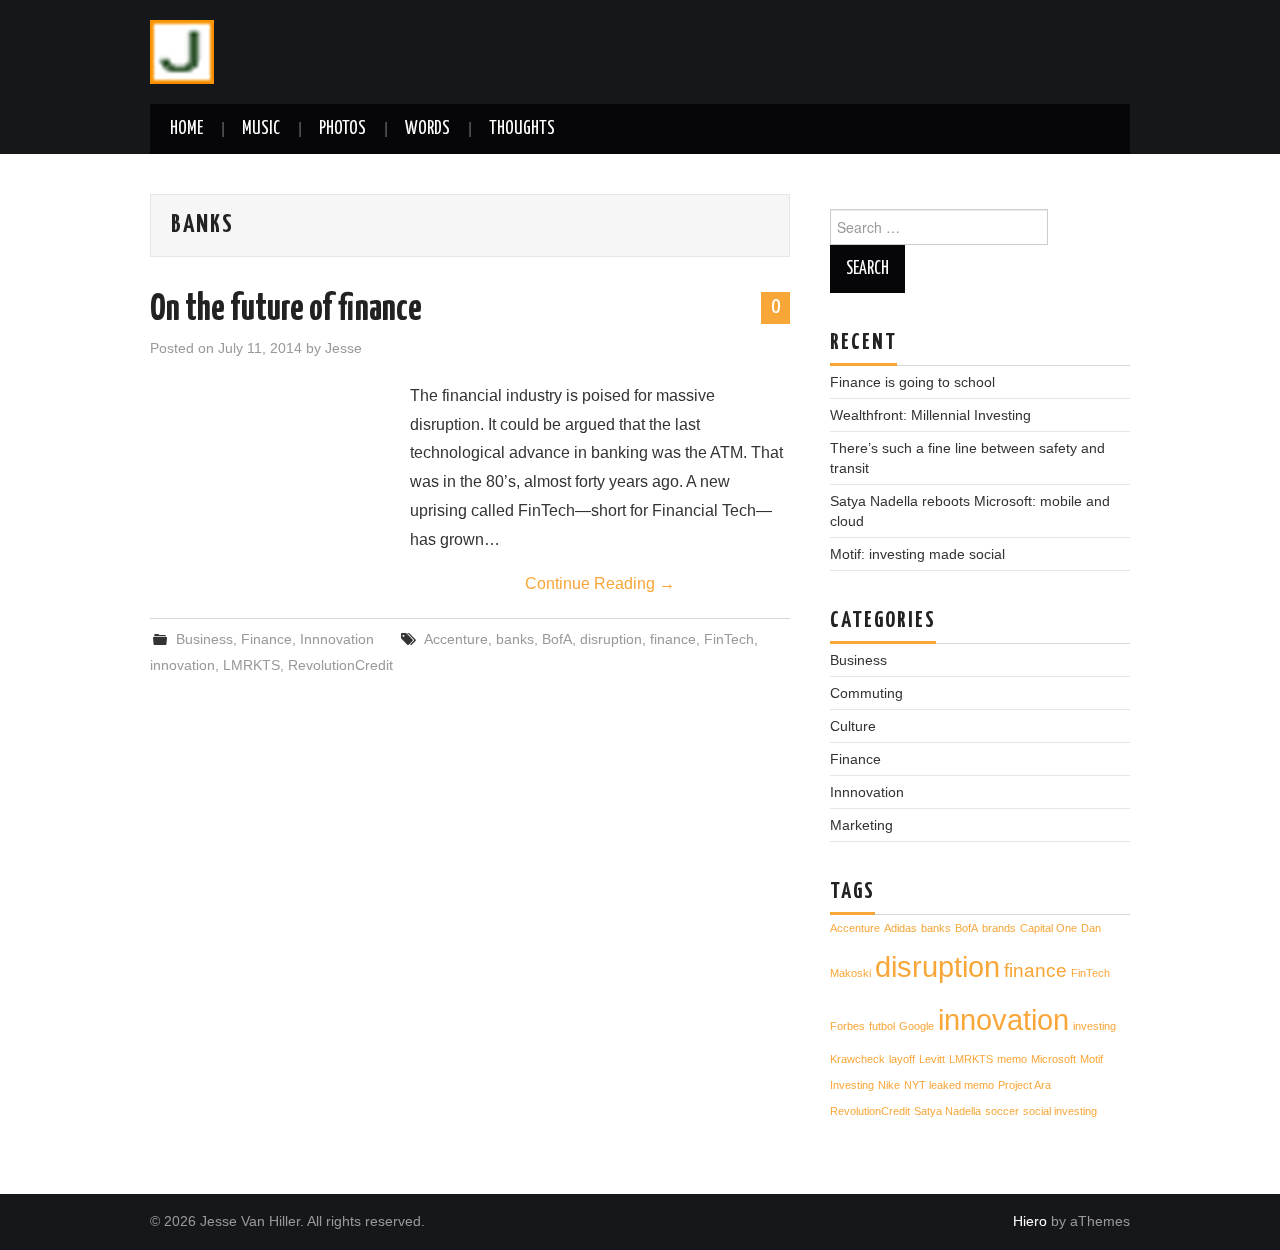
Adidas (900, 928)
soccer (1002, 1111)
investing (1094, 1026)
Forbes (847, 1026)
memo (1012, 1059)
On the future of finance (286, 310)
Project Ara (1024, 1085)
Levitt (932, 1059)
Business (204, 639)
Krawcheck (857, 1059)
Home (186, 129)
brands (999, 928)
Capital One (1048, 928)
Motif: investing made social (917, 554)
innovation (182, 665)
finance (673, 639)
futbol (882, 1026)
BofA (557, 639)
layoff (902, 1059)
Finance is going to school (912, 382)
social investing (1060, 1111)
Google (916, 1026)
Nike (889, 1085)
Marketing (861, 825)
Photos (342, 129)
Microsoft (1053, 1059)
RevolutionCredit (340, 665)
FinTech (729, 639)
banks (515, 639)
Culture (853, 726)
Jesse (343, 348)
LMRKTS (251, 665)
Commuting (866, 693)
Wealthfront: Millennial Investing (930, 415)
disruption (611, 639)
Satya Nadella (947, 1111)
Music (261, 129)
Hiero (1030, 1221)
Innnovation (337, 639)
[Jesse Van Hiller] (182, 50)
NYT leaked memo (949, 1085)
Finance (266, 639)
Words (427, 129)
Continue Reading (600, 583)
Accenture (456, 639)
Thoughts (522, 129)
